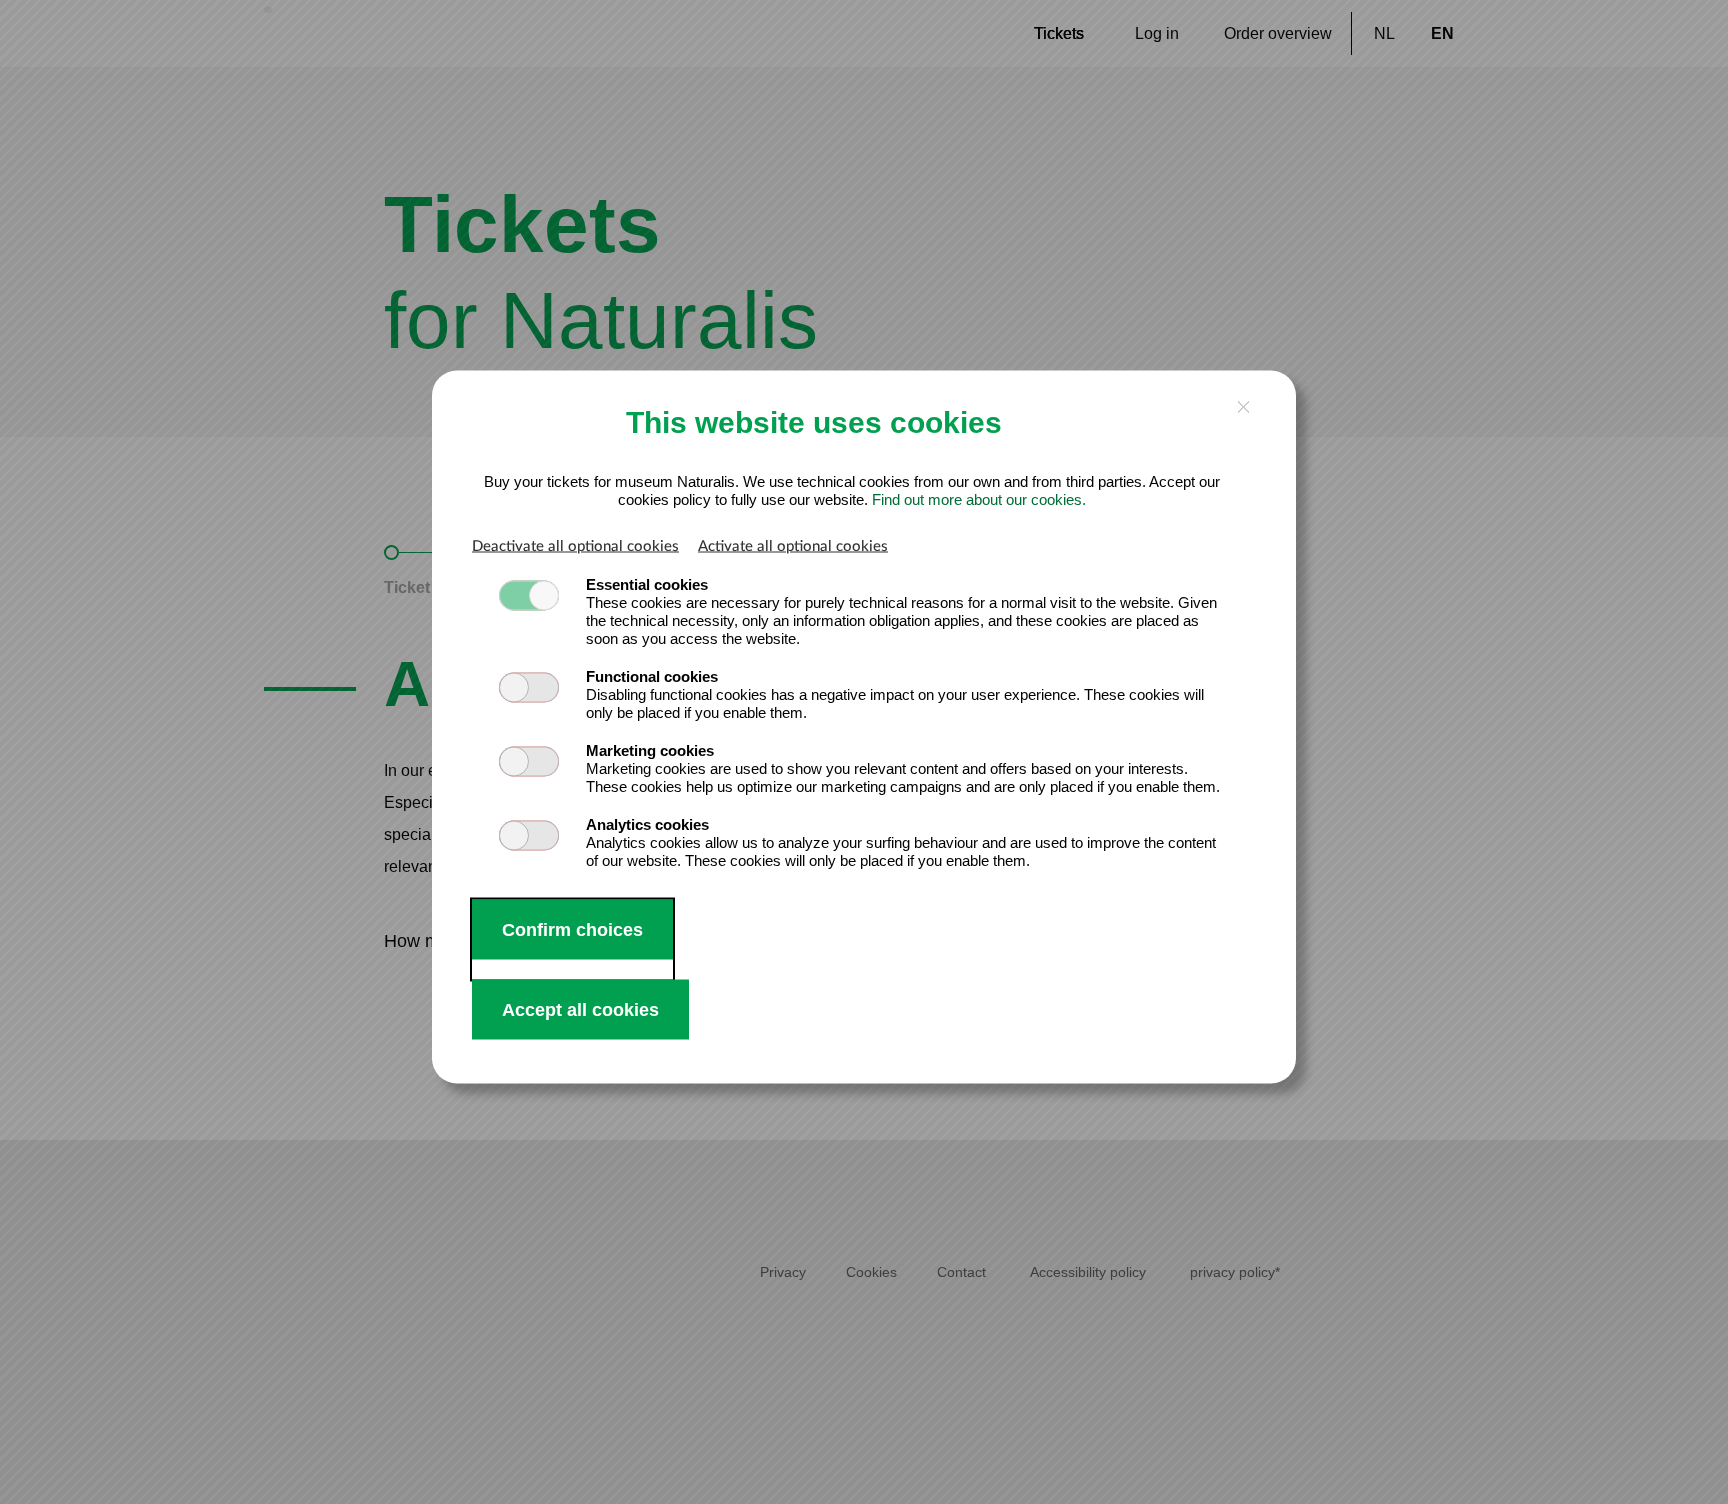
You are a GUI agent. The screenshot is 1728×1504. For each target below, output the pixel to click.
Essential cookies (647, 583)
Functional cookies (652, 675)
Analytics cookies (647, 823)
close (1243, 406)
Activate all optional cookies (793, 545)
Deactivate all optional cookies (575, 545)
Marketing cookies (650, 749)
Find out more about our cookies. (979, 498)
